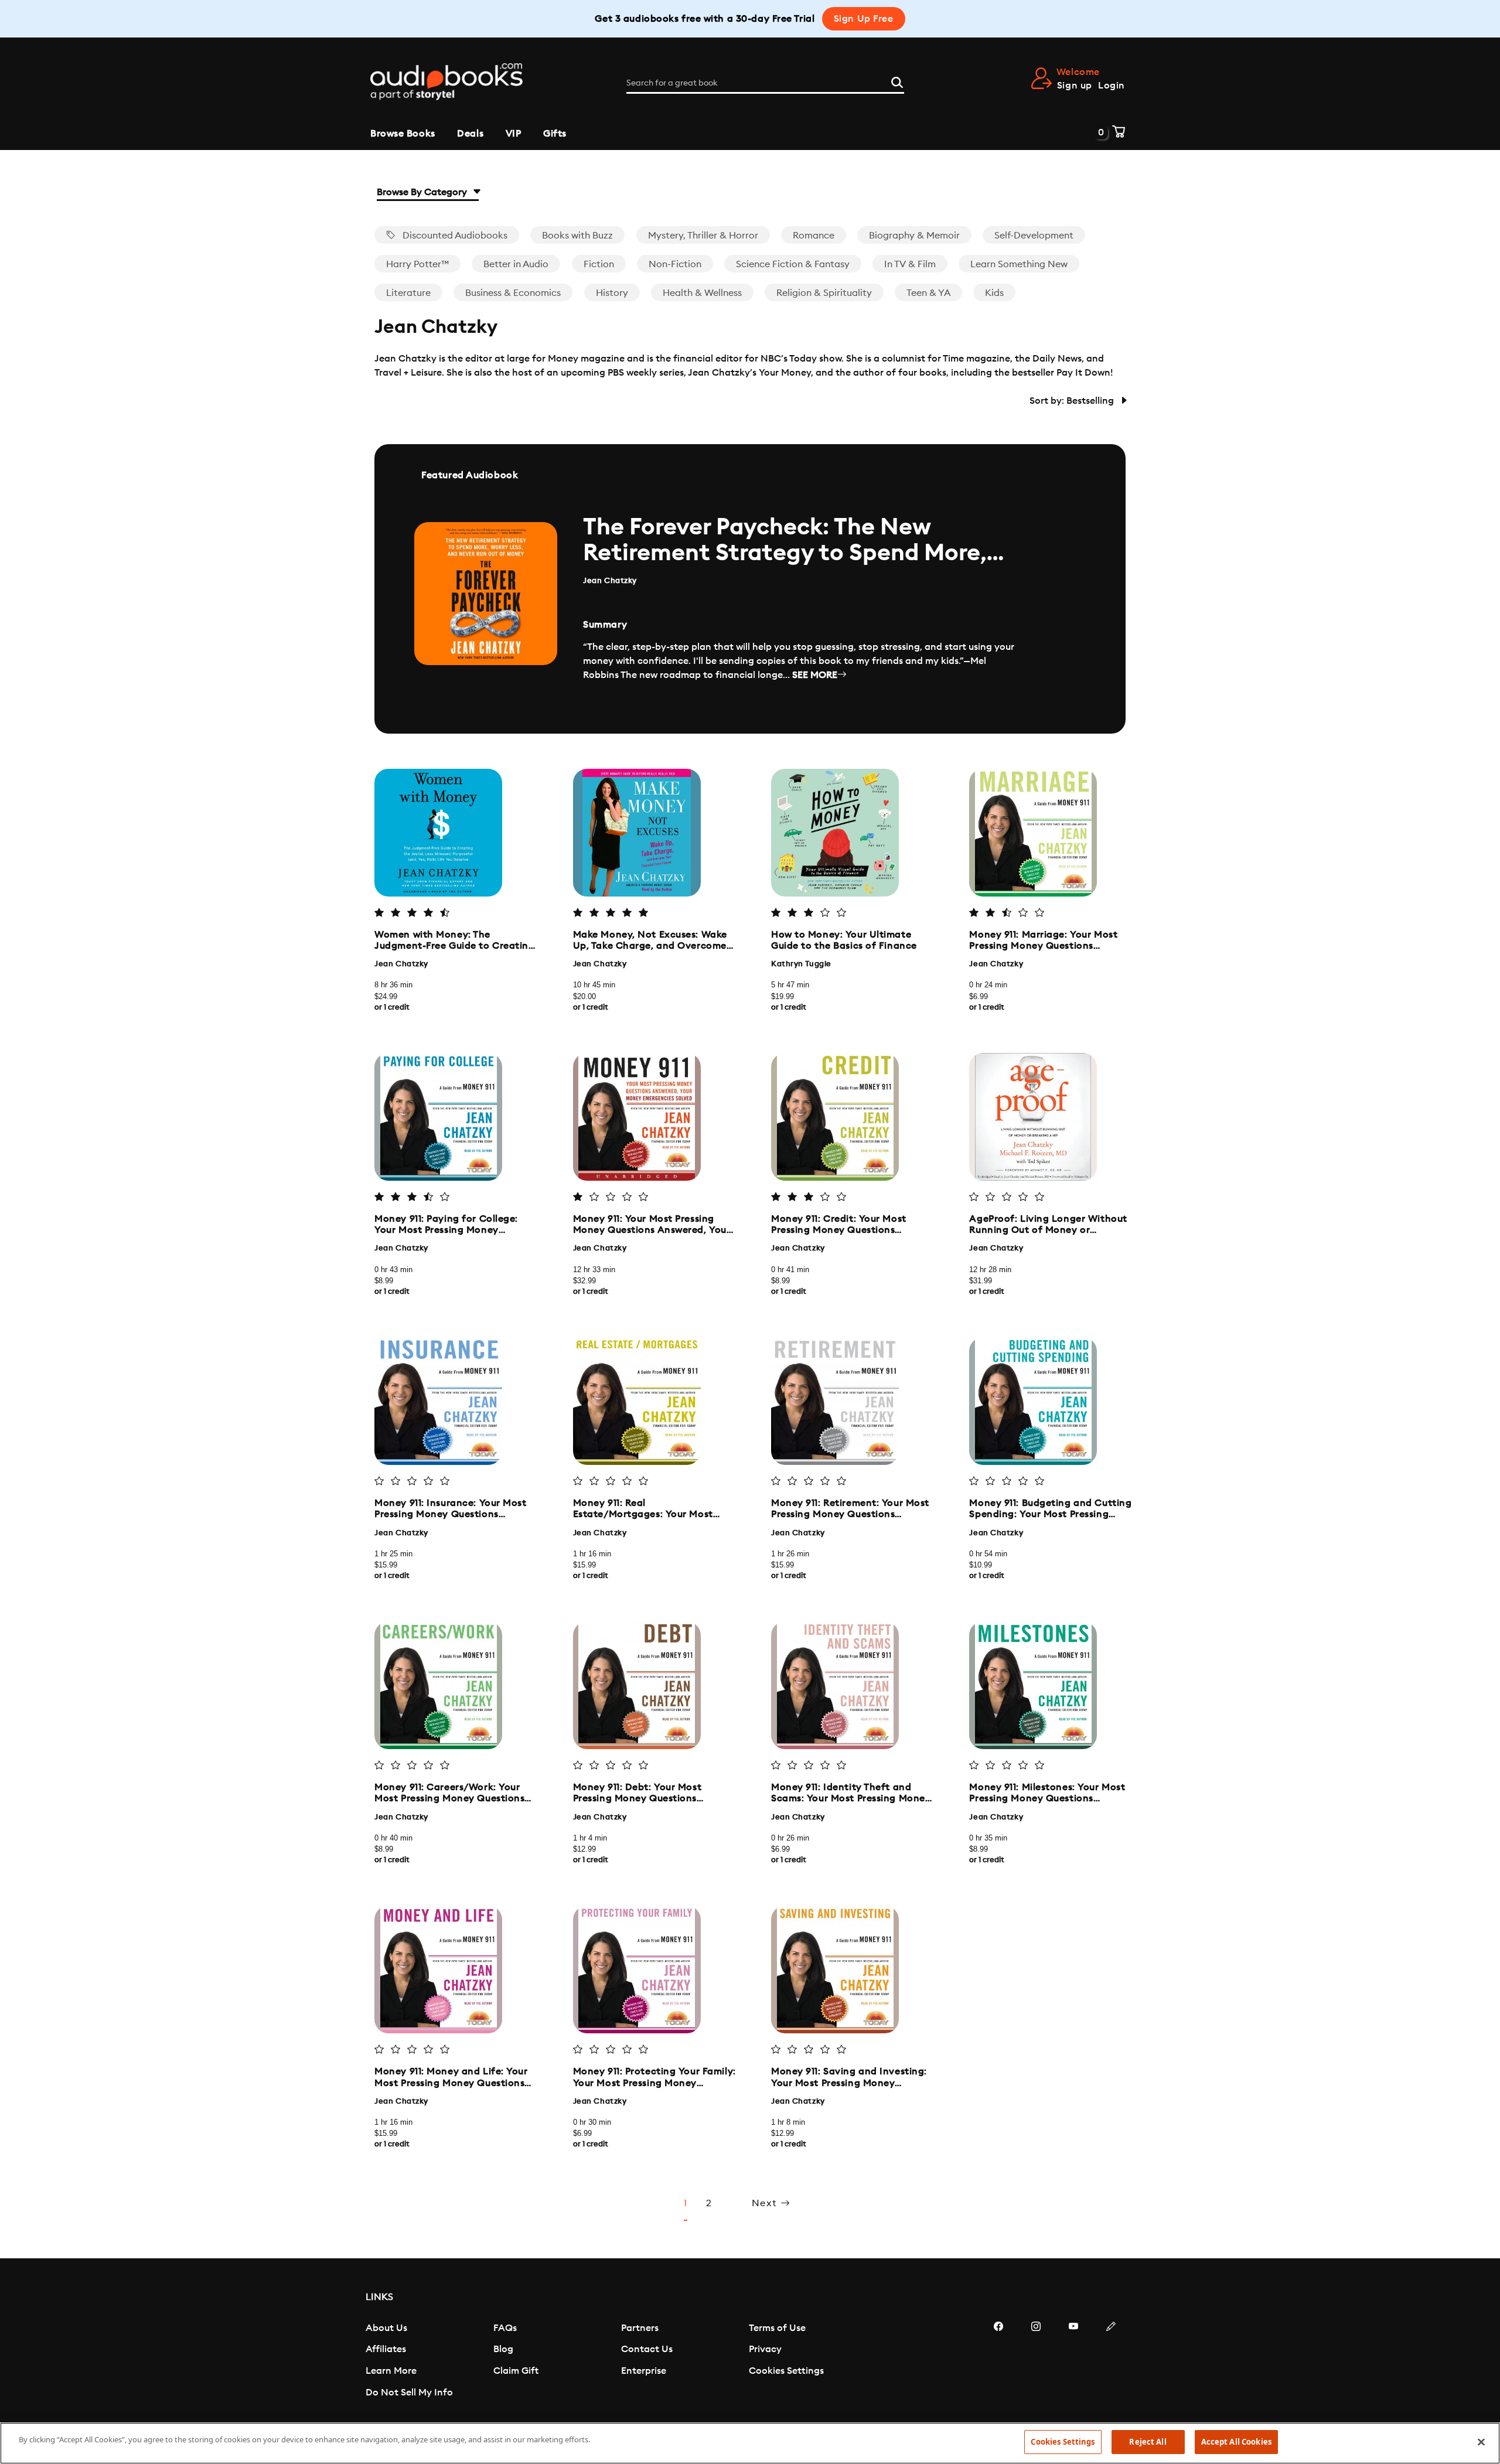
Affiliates (386, 2349)
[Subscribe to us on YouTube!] (1073, 2361)
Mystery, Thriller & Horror (703, 236)
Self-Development (1034, 236)
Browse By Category (423, 192)
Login (1112, 86)
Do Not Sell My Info (409, 2393)
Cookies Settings (786, 2371)
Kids (994, 293)
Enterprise (644, 2371)
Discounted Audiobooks (454, 236)
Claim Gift (516, 2371)
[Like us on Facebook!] (998, 2361)
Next (766, 2203)
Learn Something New (1019, 264)
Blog (503, 2349)
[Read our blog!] (1111, 2361)
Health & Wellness (702, 293)
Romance (814, 236)
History (612, 293)
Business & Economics (513, 293)
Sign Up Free (864, 19)
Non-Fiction (675, 264)
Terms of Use (777, 2328)
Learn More (391, 2371)
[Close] (1481, 2442)
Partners (640, 2328)
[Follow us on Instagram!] (1036, 2361)
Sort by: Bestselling (1073, 401)
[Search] (897, 81)
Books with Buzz (577, 236)
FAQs (505, 2328)
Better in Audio (516, 264)
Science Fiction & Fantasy (793, 264)
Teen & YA (928, 293)
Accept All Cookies (1236, 2442)
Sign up (1075, 86)
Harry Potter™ (417, 264)
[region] (750, 2443)
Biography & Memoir (914, 236)
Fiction (599, 264)
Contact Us (647, 2349)
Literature (408, 293)
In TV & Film (910, 264)
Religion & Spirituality (824, 293)
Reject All (1148, 2442)
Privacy (765, 2349)
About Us (386, 2328)
